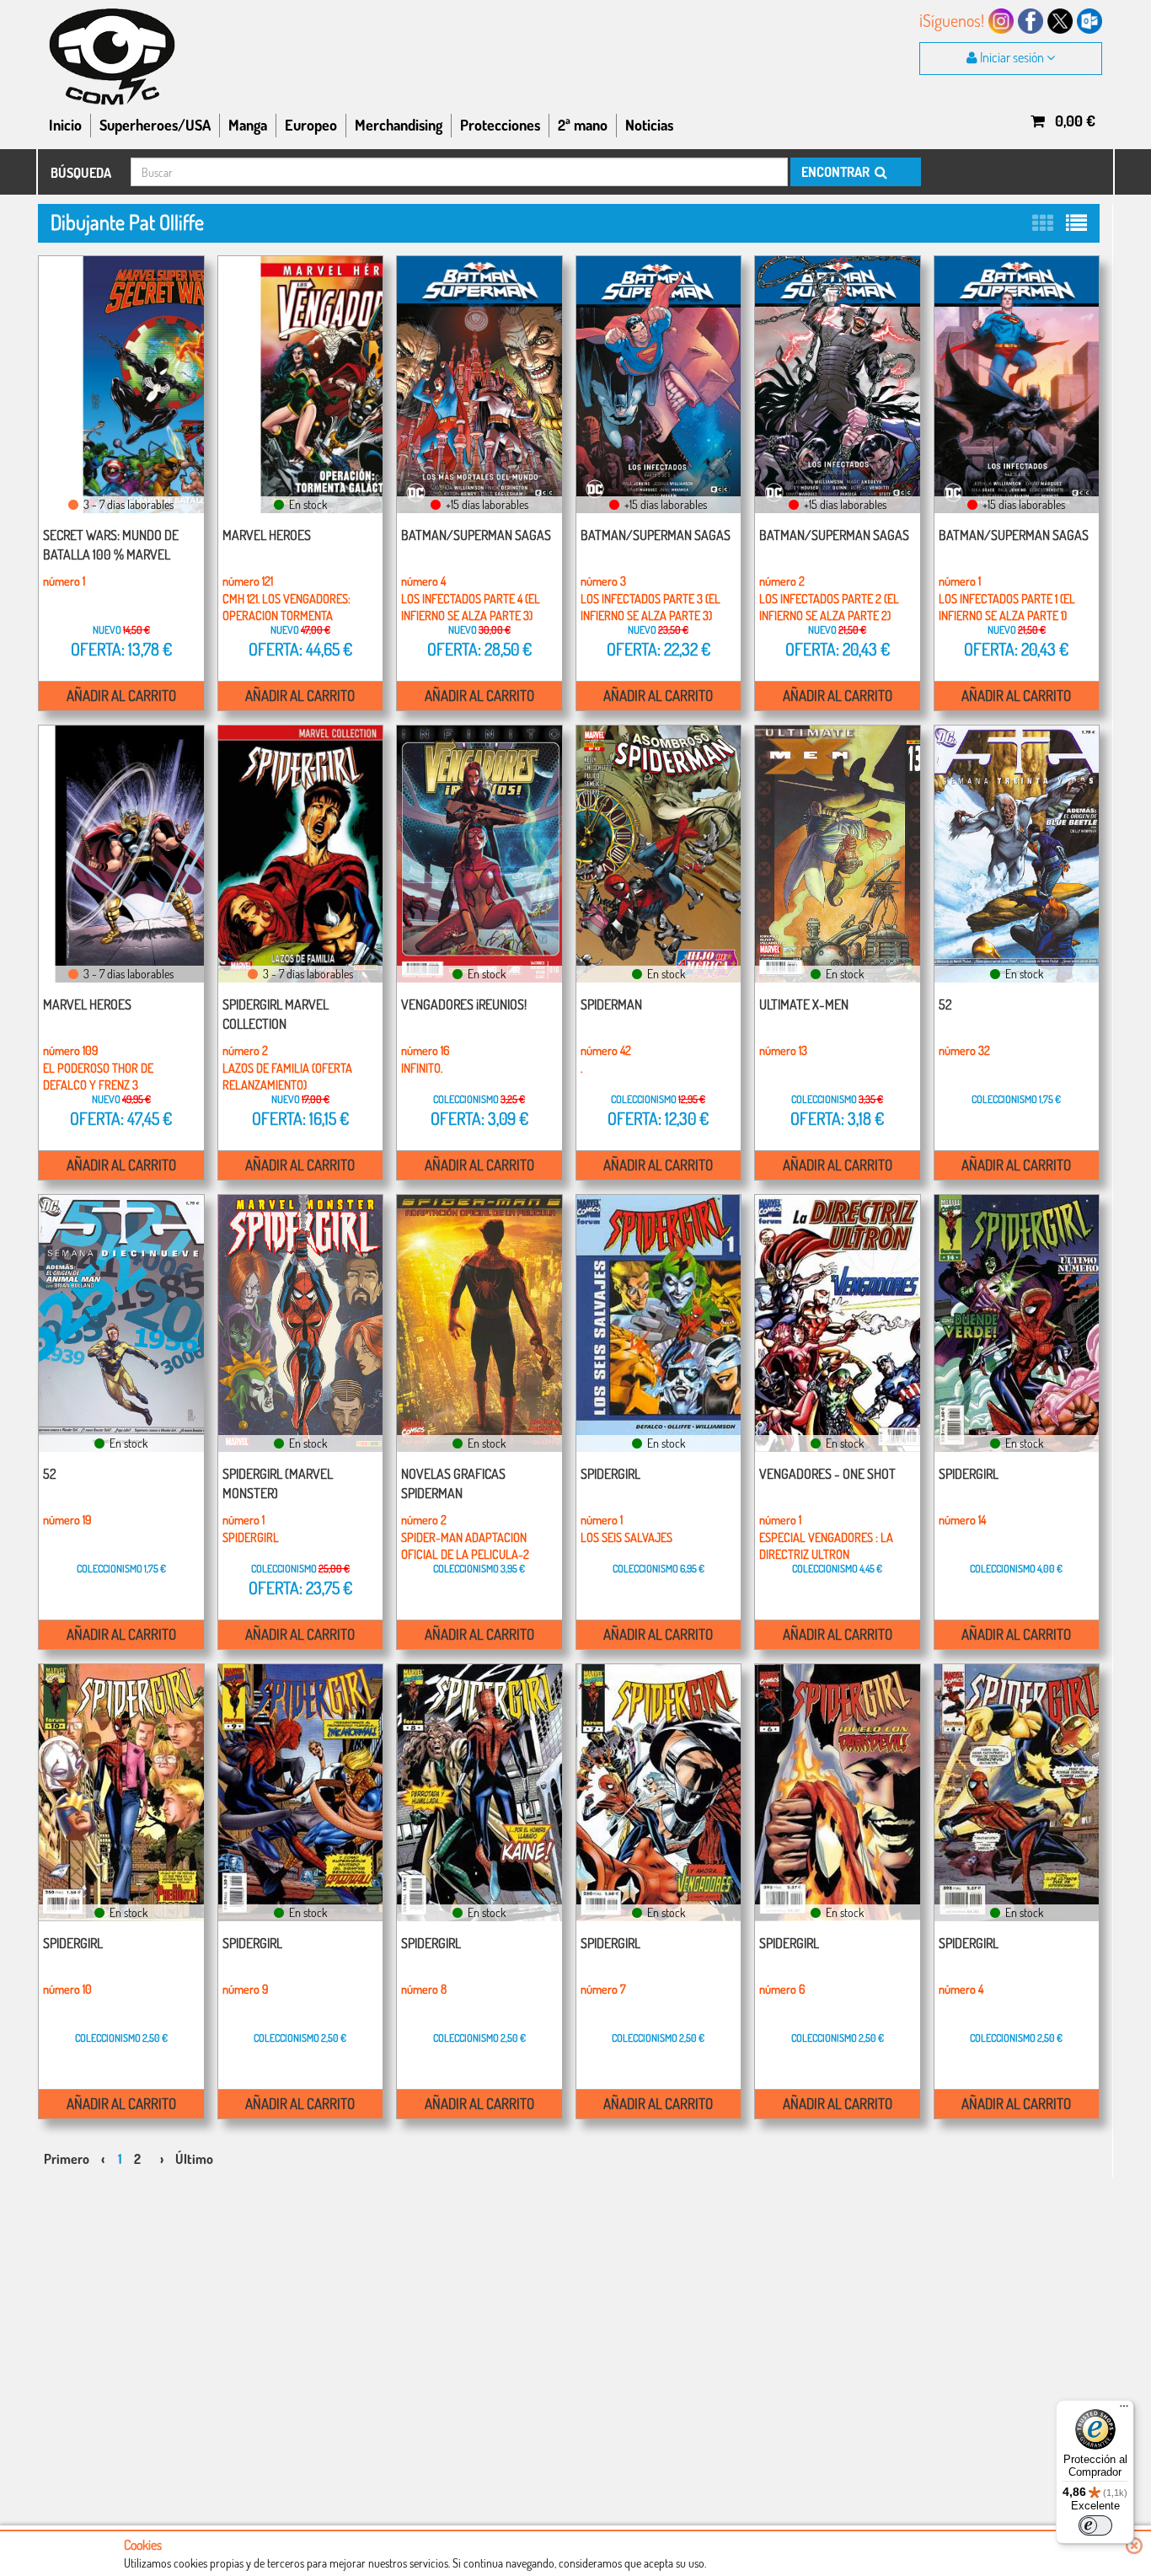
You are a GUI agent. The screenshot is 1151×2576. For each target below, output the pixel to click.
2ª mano (583, 125)
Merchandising (399, 125)
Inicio (65, 125)
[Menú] (1124, 2410)
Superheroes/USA (155, 125)
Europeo (311, 125)
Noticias (649, 125)
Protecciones (500, 125)
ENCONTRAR (837, 172)
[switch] (1095, 2525)
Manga (248, 125)
